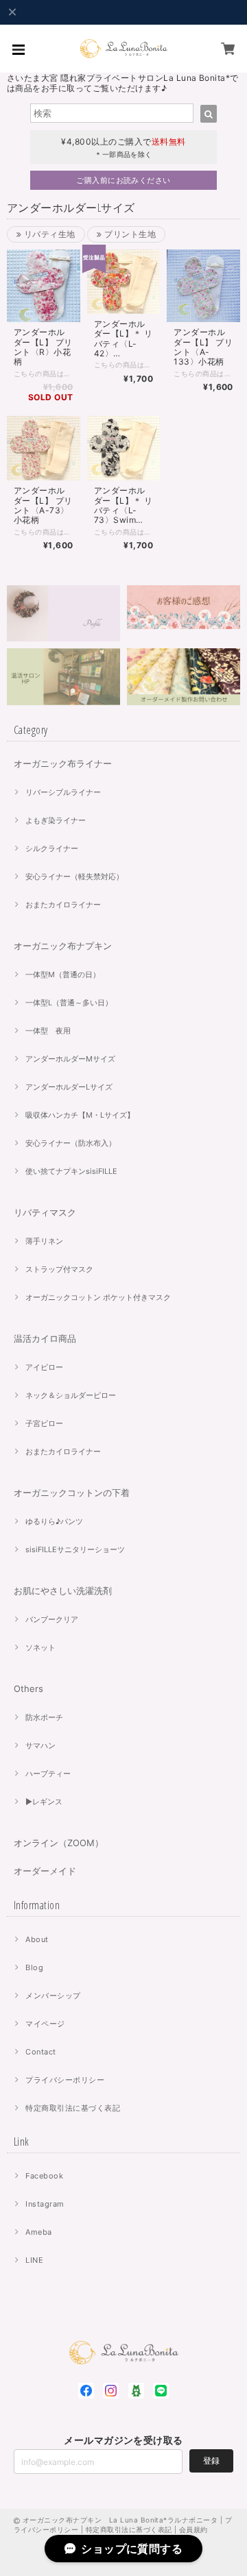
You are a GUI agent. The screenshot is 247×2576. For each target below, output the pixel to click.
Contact (40, 2052)
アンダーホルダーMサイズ (70, 1059)
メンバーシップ (53, 1996)
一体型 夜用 (48, 1031)
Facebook (44, 2176)
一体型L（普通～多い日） (69, 1003)
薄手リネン (44, 1241)
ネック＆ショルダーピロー (71, 1395)
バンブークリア (52, 1619)
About (37, 1939)
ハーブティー (48, 1774)
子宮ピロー (44, 1423)
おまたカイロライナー (63, 905)
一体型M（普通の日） (63, 974)
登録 (211, 2461)
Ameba (38, 2232)
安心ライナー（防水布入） (71, 1143)
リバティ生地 (48, 234)
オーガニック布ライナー (63, 763)
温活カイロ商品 (45, 1338)
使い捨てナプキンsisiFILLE (71, 1171)
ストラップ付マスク (59, 1269)
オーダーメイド (45, 1871)
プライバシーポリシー (65, 2080)
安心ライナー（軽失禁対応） (74, 876)
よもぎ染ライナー (56, 820)
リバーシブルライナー (63, 792)
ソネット (40, 1647)
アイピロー (44, 1367)
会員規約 (193, 2529)
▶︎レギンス (44, 1802)
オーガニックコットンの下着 (72, 1493)
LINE (34, 2260)
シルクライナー (52, 848)
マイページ (45, 2024)
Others (28, 1689)
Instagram (45, 2204)
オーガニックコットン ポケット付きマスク (98, 1297)
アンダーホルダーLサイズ (69, 1087)
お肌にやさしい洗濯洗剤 (63, 1591)
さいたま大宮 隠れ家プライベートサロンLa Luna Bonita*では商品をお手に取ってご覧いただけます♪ (123, 83)
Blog (34, 1967)
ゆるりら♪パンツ (54, 1521)
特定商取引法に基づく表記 (73, 2108)
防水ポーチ (44, 1717)
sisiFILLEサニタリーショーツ (75, 1549)
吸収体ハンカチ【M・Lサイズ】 (80, 1115)
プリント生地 (129, 234)
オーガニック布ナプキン (63, 946)
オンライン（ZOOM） (59, 1843)
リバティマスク (45, 1212)
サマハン (40, 1745)
